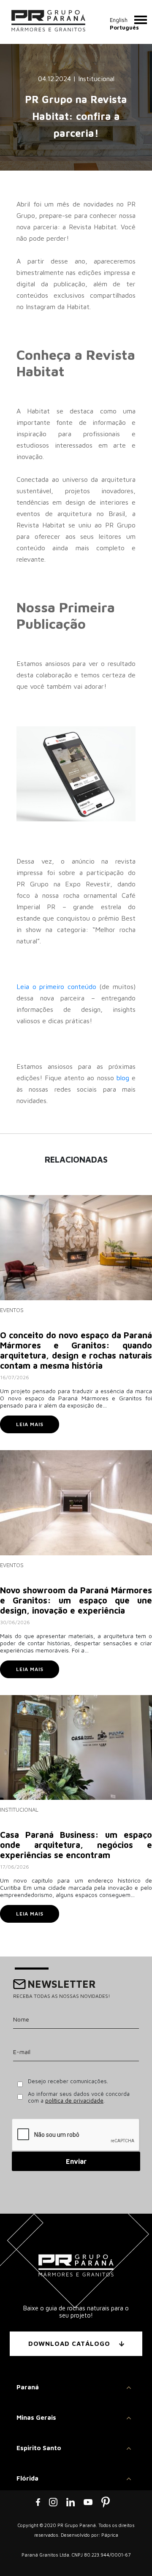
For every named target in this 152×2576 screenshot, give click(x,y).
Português (124, 27)
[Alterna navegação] (141, 20)
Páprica (110, 2535)
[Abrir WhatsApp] (131, 2555)
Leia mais (30, 1424)
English (119, 20)
